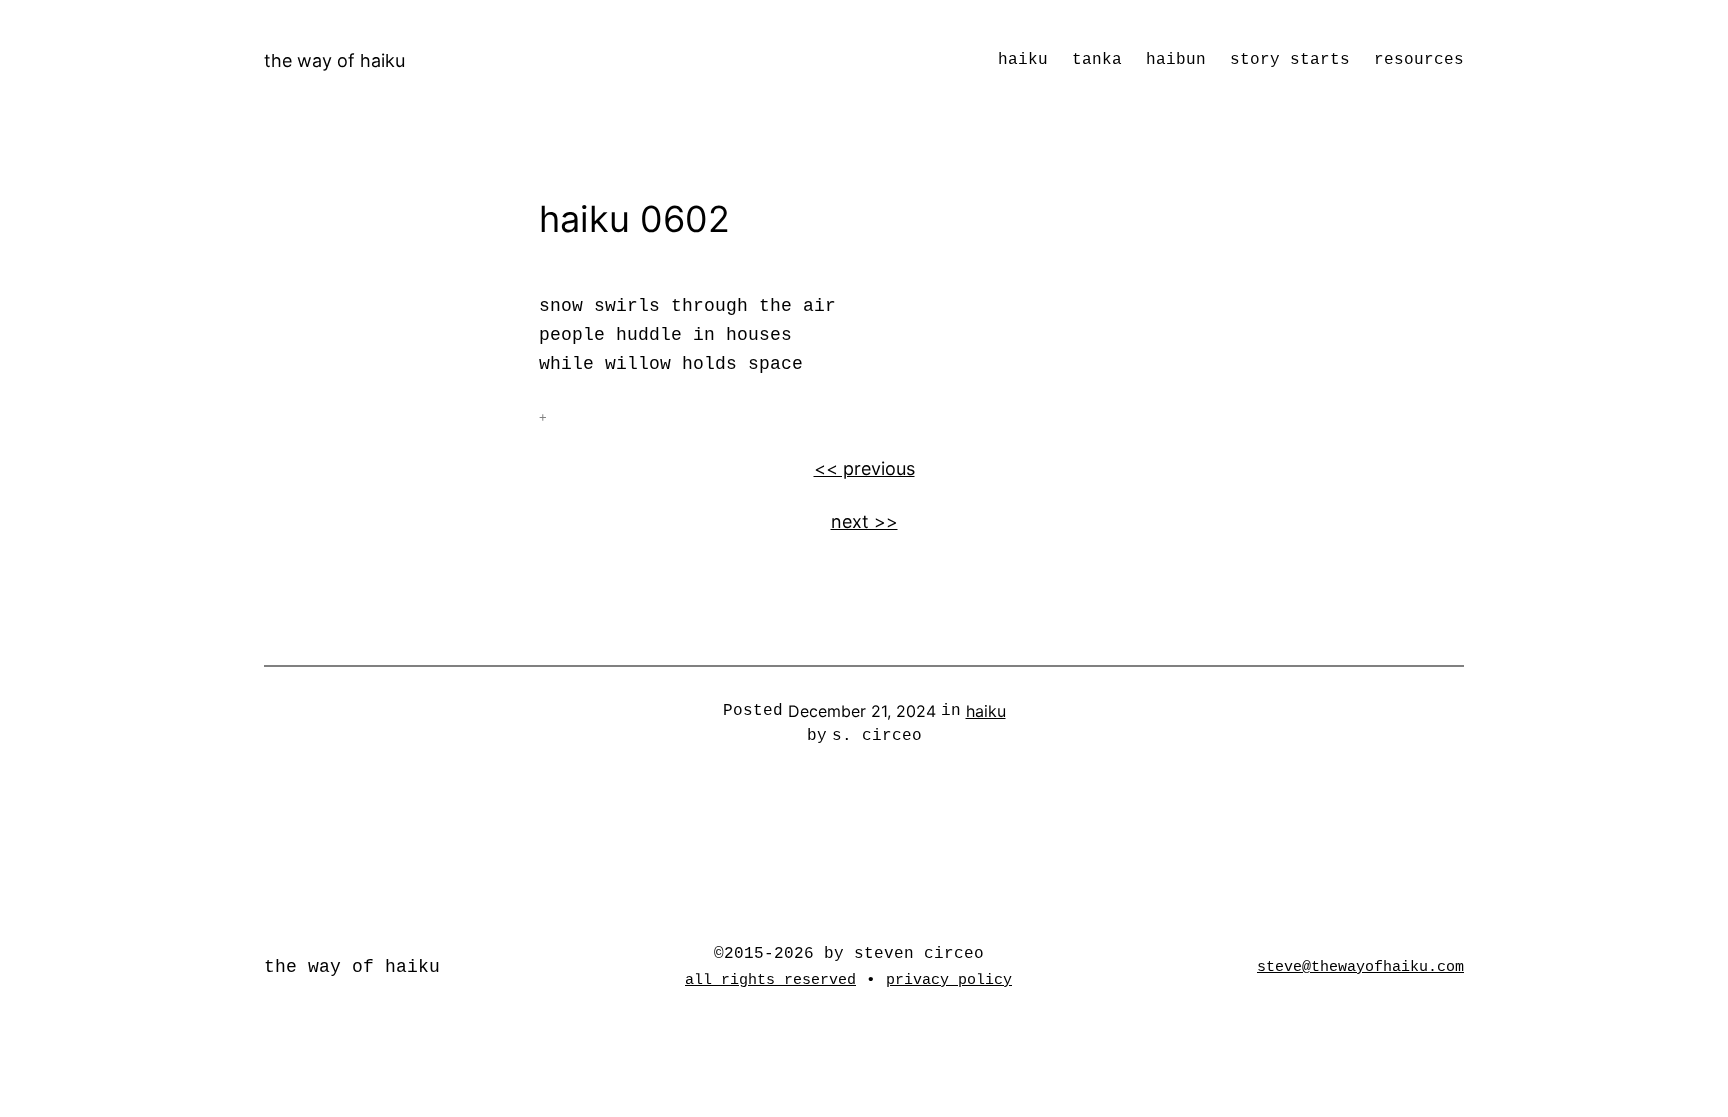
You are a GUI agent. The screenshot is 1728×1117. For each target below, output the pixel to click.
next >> (864, 521)
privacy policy (949, 980)
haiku (986, 711)
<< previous (864, 468)
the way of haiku (334, 60)
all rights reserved (770, 980)
